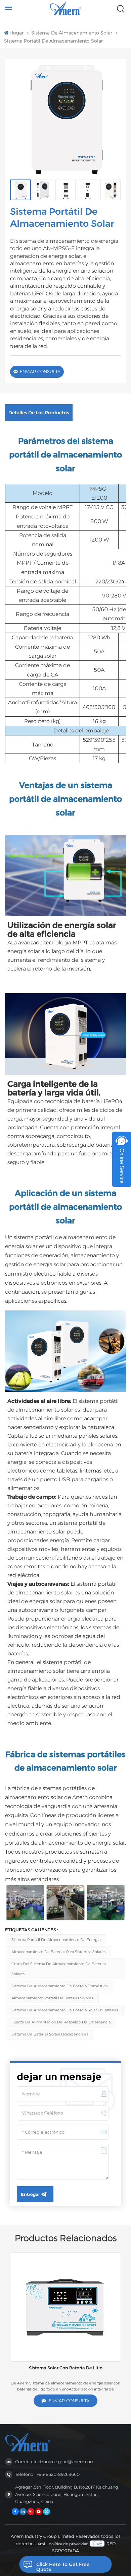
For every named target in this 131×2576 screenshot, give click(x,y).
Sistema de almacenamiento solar (72, 33)
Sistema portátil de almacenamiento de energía (56, 1940)
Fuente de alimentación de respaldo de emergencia (61, 2022)
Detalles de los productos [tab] (39, 413)
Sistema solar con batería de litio (66, 2368)
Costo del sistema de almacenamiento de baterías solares (59, 1969)
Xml (41, 2544)
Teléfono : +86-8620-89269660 (47, 2474)
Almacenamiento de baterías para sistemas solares (58, 1952)
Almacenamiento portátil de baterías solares (52, 1998)
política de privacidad (69, 2544)
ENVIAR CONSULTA (40, 372)
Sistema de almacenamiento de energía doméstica (59, 1986)
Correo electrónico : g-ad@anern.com (55, 2462)
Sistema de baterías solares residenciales (50, 2034)
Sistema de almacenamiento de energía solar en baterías (65, 2010)
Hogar (16, 33)
